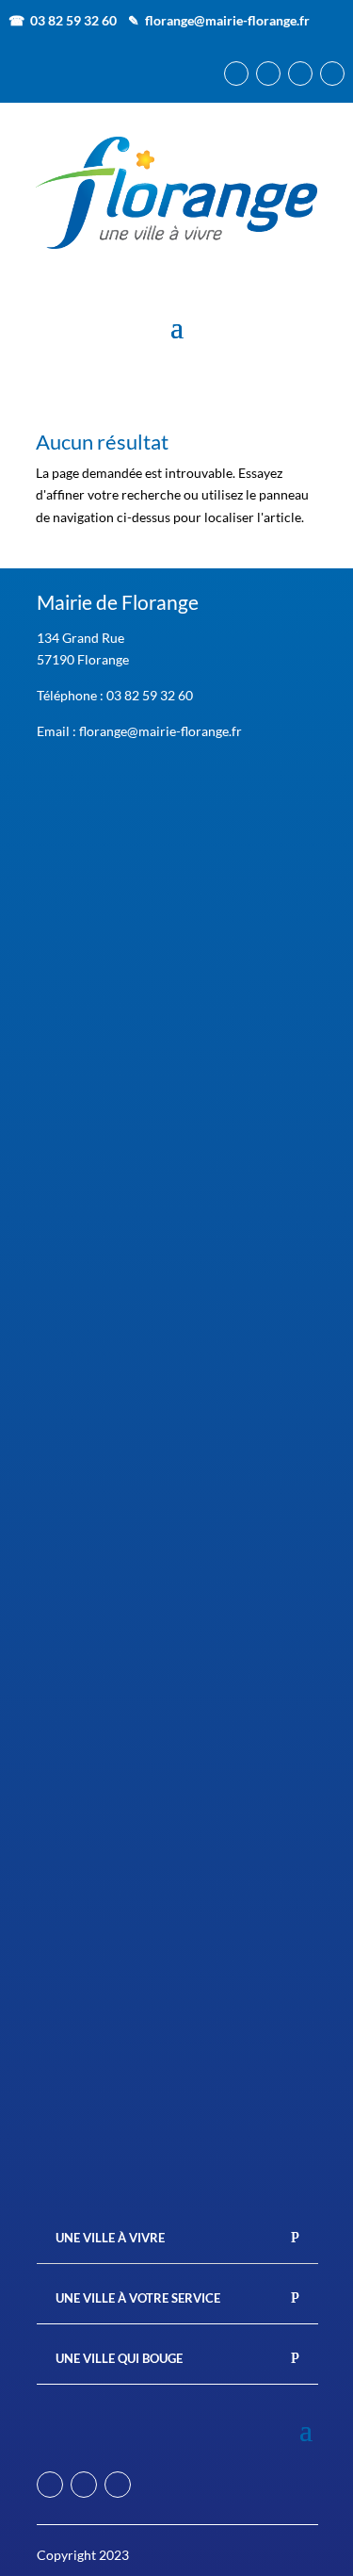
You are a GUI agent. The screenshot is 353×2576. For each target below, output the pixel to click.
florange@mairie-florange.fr (227, 20)
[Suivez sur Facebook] (236, 74)
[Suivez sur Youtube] (332, 74)
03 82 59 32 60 (150, 695)
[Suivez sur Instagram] (268, 74)
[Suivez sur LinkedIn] (300, 74)
